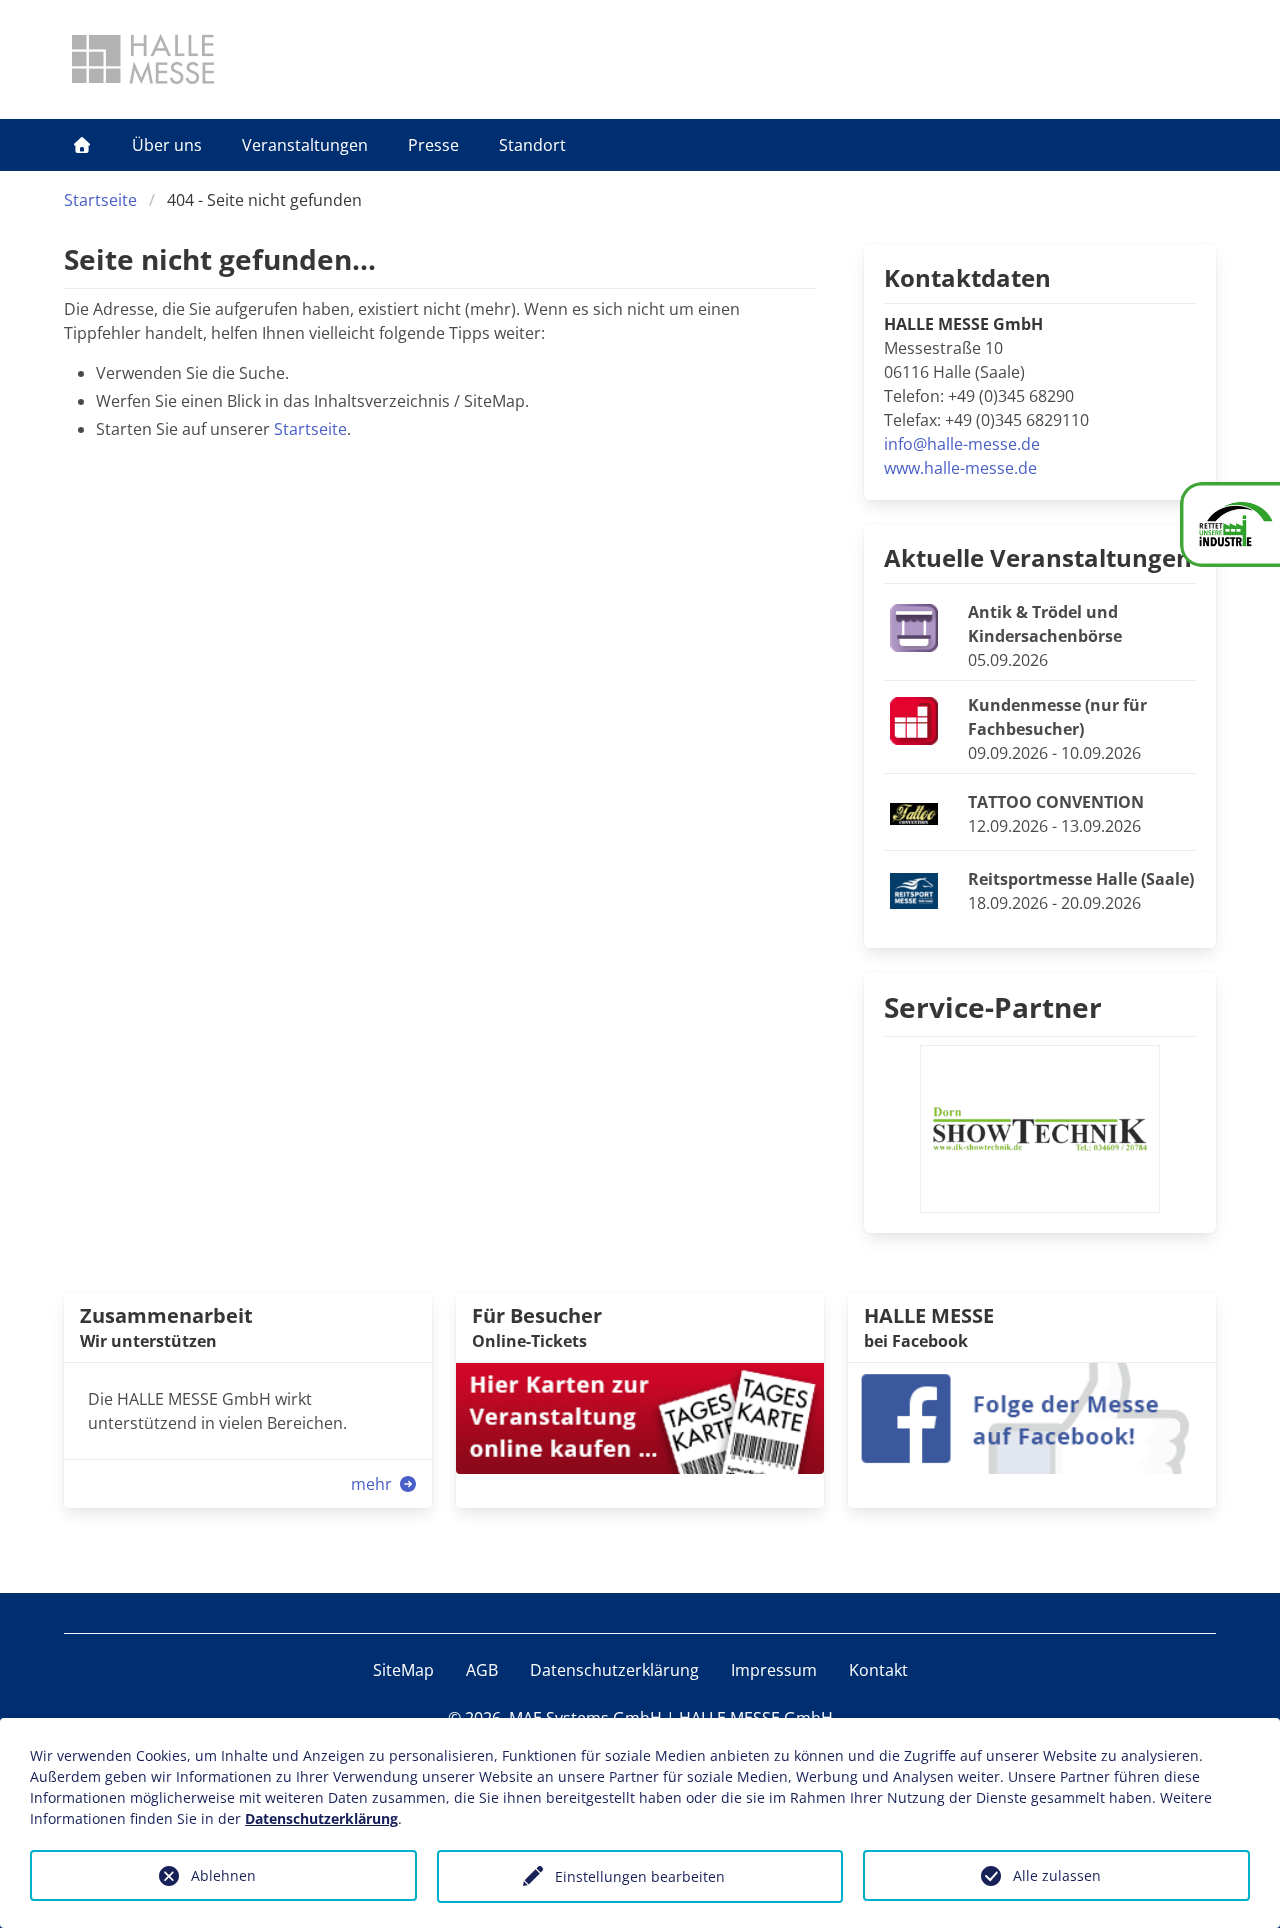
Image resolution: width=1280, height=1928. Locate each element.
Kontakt (878, 1670)
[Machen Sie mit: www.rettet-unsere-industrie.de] (1230, 524)
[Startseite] (82, 145)
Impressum (774, 1670)
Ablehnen (223, 1875)
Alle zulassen (1057, 1875)
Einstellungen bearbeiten (640, 1876)
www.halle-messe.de (960, 468)
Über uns (167, 145)
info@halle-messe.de (962, 444)
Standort (532, 145)
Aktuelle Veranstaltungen (1038, 557)
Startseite (100, 200)
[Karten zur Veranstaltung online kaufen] (640, 1417)
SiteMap (403, 1670)
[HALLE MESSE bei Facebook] (1032, 1417)
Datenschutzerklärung (614, 1670)
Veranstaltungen (305, 145)
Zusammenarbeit (166, 1315)
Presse (433, 145)
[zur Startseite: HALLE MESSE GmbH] (143, 59)
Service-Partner (993, 1007)
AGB (482, 1670)
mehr (373, 1484)
